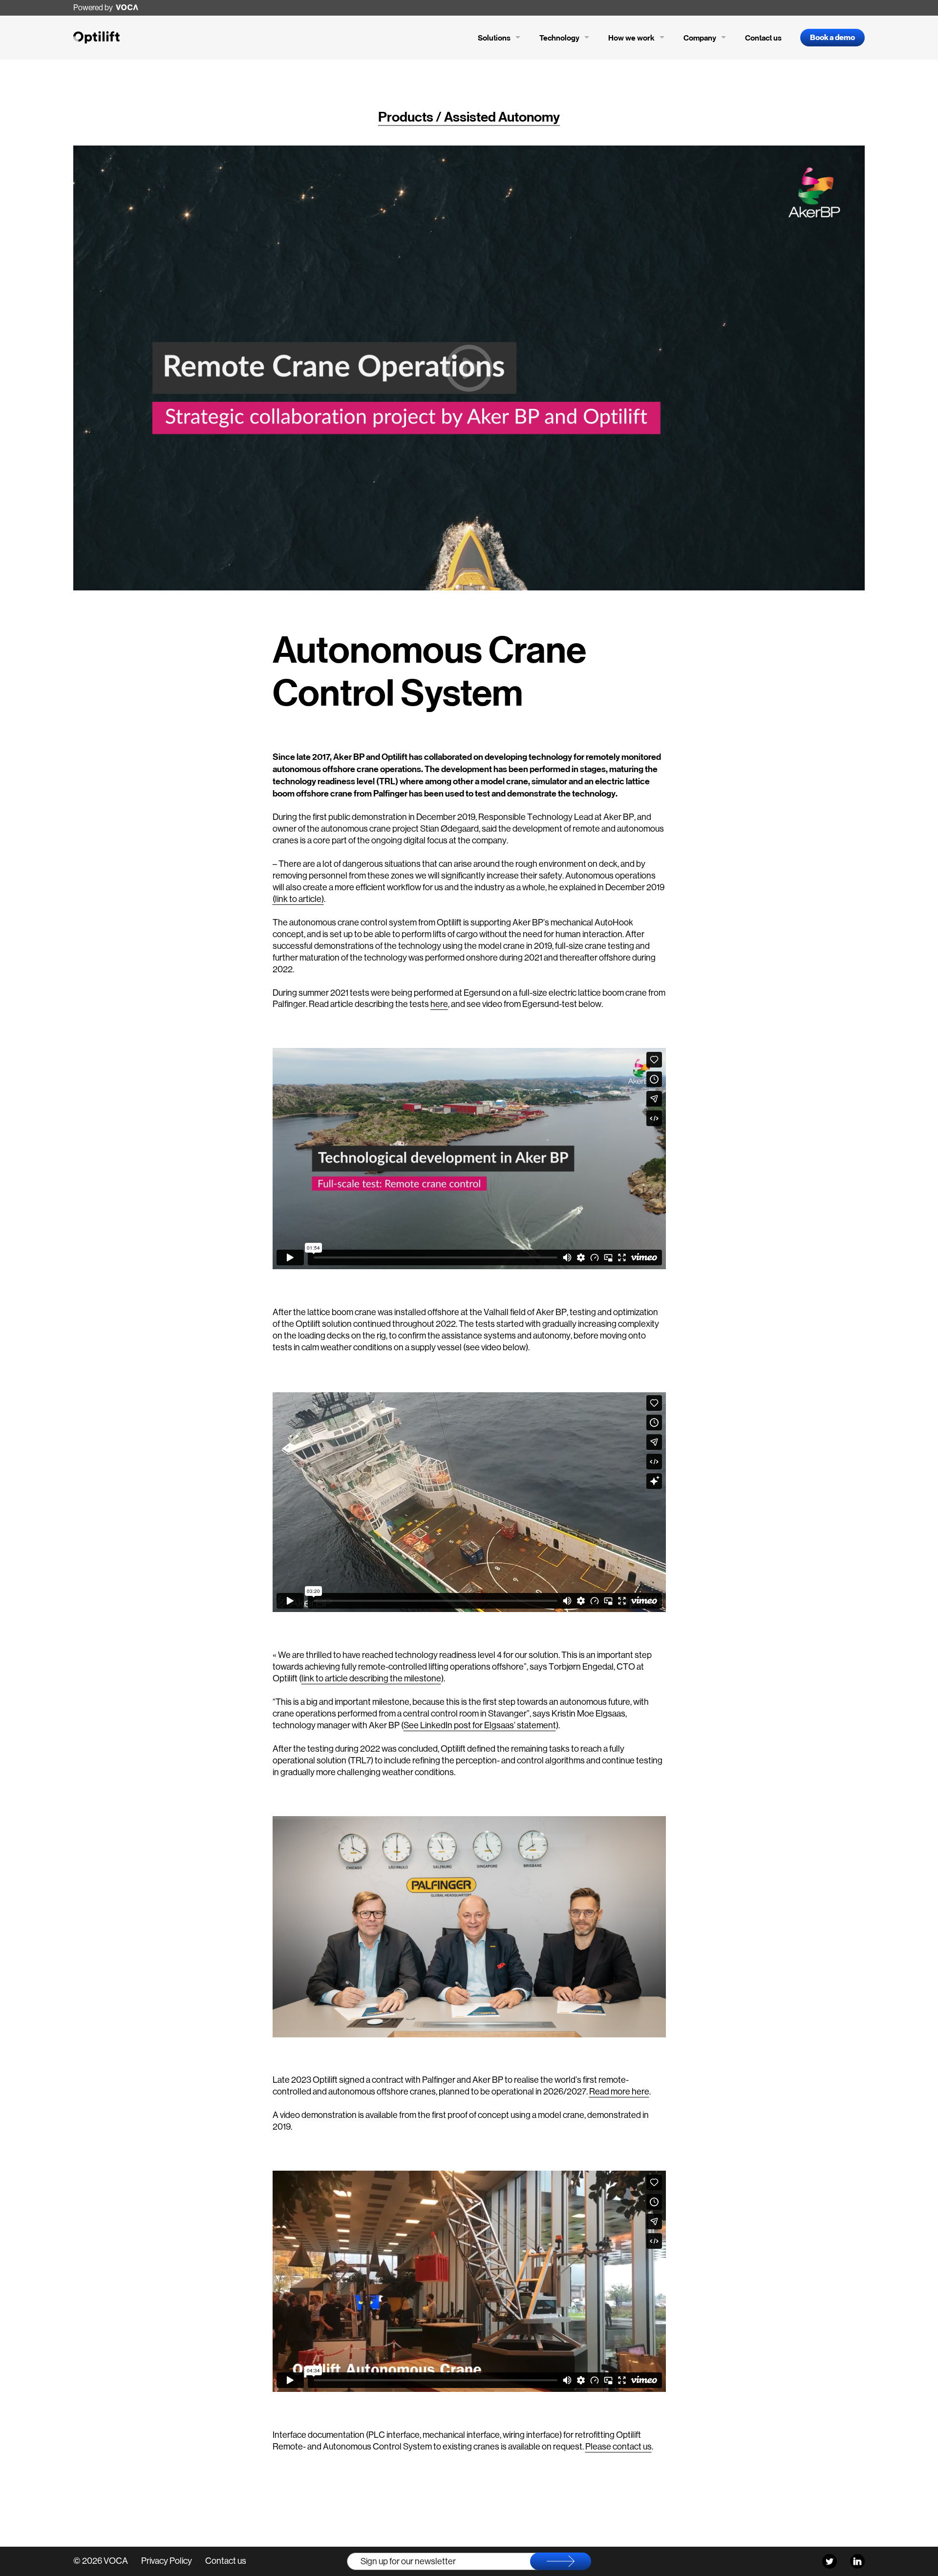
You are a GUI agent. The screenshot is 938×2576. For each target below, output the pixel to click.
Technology (565, 39)
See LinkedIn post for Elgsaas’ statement (480, 1725)
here (439, 1004)
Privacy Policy (167, 2561)
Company (705, 39)
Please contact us (618, 2447)
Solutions (499, 39)
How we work (637, 39)
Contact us (763, 38)
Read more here (619, 2092)
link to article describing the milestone (371, 1678)
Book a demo (832, 38)
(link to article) (298, 899)
